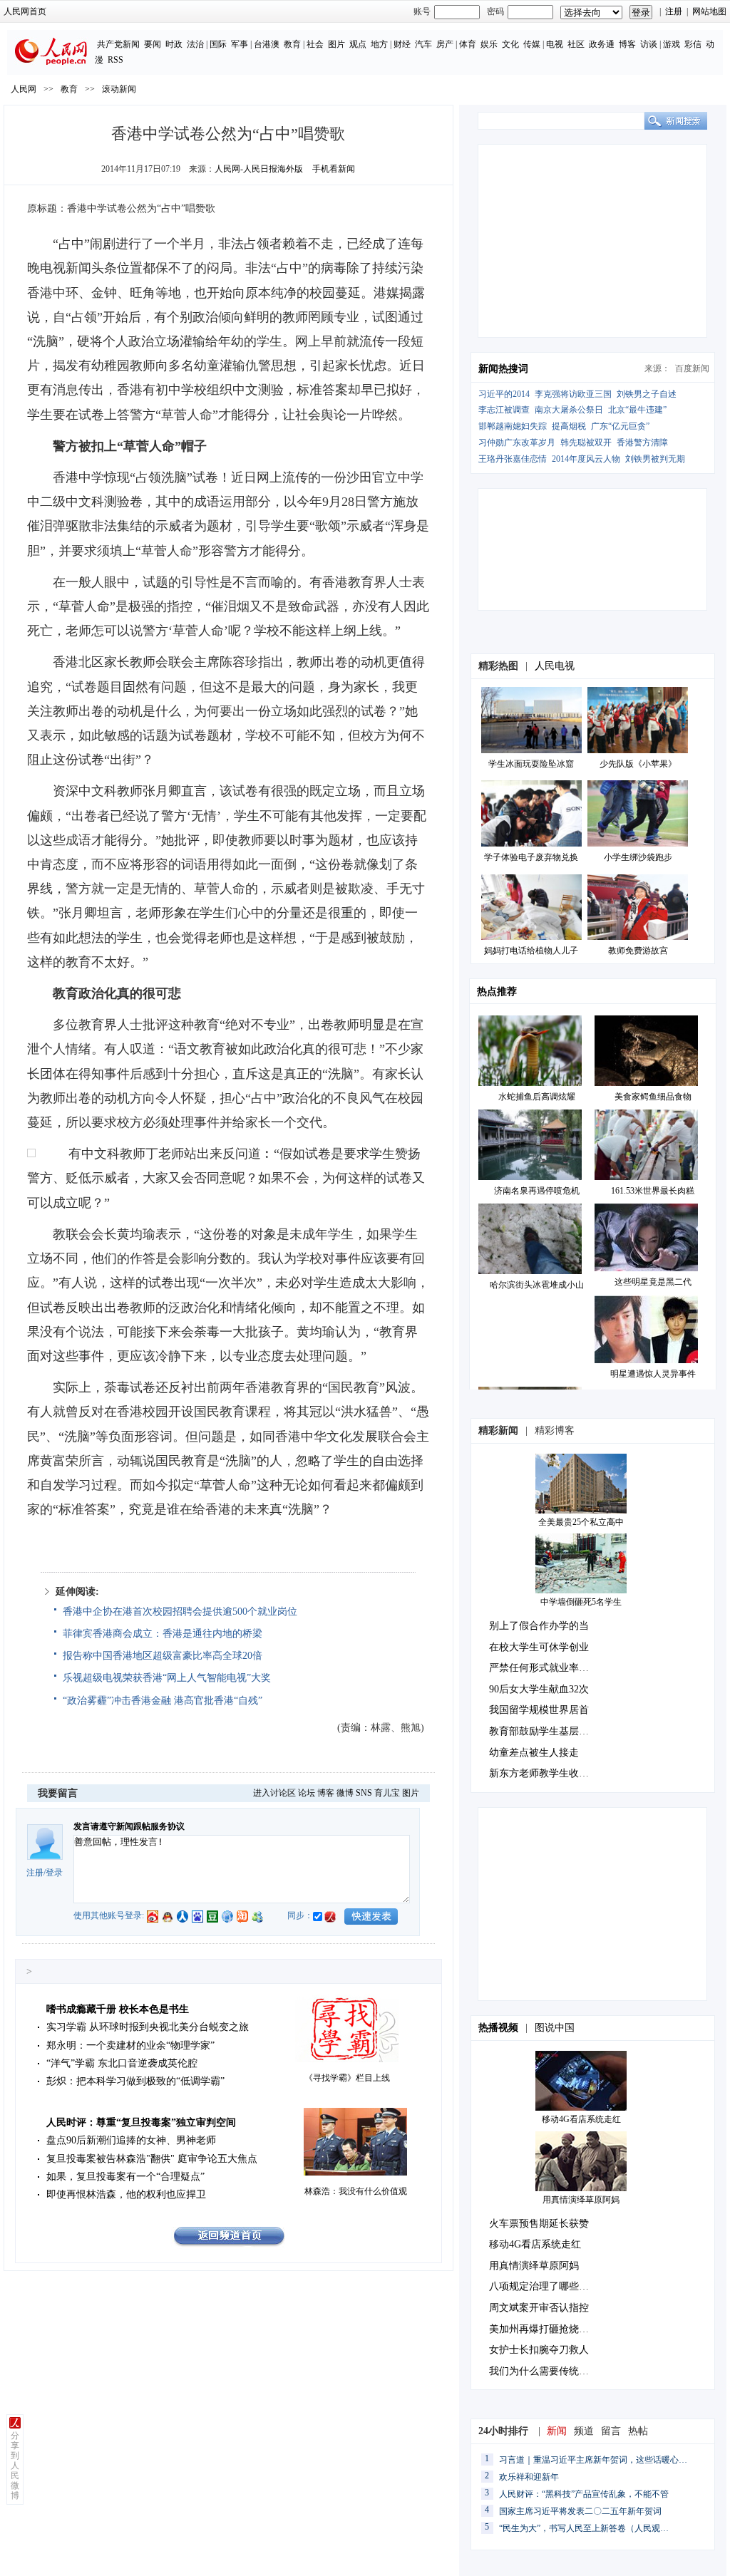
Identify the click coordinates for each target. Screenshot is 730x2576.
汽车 (423, 44)
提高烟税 (569, 426)
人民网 (24, 89)
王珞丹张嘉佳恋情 (513, 459)
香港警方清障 (642, 443)
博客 (627, 44)
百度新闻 (692, 368)
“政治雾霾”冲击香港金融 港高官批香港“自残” (163, 1701)
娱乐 (489, 44)
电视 (555, 44)
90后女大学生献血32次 (539, 1689)
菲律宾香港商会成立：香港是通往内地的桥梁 (163, 1634)
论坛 (307, 1793)
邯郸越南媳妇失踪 (513, 426)
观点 (358, 44)
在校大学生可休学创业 (539, 1647)
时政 (174, 44)
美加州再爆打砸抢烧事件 (544, 2329)
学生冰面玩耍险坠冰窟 (531, 764)
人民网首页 (25, 11)
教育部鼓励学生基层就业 (544, 1731)
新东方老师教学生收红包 (544, 1773)
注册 (674, 11)
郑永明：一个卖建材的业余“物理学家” (130, 2045)
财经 (402, 44)
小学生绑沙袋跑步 (638, 857)
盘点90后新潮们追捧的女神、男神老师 (131, 2140)
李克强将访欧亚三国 (573, 394)
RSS (115, 60)
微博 (345, 1793)
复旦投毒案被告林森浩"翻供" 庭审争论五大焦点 (152, 2159)
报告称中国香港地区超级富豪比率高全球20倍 (163, 1656)
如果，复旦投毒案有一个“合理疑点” (125, 2177)
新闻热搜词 (503, 369)
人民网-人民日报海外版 (259, 169)
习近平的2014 (504, 394)
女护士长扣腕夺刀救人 (539, 2350)
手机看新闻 (334, 169)
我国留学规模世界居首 (539, 1710)
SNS (364, 1793)
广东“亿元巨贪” (620, 426)
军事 (240, 44)
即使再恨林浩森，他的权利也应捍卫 (126, 2194)
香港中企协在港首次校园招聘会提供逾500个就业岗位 (180, 1612)
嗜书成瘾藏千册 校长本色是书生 (118, 2009)
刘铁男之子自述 (647, 394)
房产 (445, 44)
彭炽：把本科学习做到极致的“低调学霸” (135, 2081)
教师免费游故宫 (638, 951)
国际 (218, 44)
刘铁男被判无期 (655, 459)
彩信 (693, 44)
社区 (576, 44)
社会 (315, 44)
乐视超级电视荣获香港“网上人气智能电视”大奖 (167, 1678)
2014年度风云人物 (586, 459)
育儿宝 (387, 1793)
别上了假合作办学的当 (539, 1626)
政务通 (602, 44)
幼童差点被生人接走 (534, 1753)
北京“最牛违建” (637, 410)
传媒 (532, 44)
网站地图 (709, 11)
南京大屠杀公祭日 (569, 410)
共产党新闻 (118, 44)
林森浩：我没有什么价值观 (356, 2191)
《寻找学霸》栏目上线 (347, 2078)
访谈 (649, 44)
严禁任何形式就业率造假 (544, 1668)
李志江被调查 (504, 410)
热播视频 (498, 2028)
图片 (336, 44)
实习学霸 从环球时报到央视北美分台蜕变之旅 (148, 2027)
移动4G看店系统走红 (581, 2119)
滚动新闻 (119, 89)
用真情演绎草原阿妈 (581, 2200)
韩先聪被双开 (586, 443)
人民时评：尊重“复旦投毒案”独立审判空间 (141, 2122)
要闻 (153, 44)
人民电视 (555, 666)
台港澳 (267, 44)
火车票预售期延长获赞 (539, 2224)
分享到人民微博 (15, 2466)
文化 (510, 44)
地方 (379, 44)
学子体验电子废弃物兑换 (531, 857)
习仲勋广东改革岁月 (517, 443)
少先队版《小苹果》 (638, 764)
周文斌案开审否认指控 (539, 2308)
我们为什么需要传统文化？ (549, 2371)
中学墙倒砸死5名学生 (581, 1602)
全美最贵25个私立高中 (581, 1522)
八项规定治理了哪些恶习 (544, 2286)
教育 (292, 44)
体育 (468, 44)
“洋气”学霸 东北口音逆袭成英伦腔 (122, 2063)
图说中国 (555, 2028)
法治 (195, 44)
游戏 (672, 44)
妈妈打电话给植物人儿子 (531, 951)
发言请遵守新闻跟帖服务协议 (129, 1826)
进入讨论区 (274, 1793)
